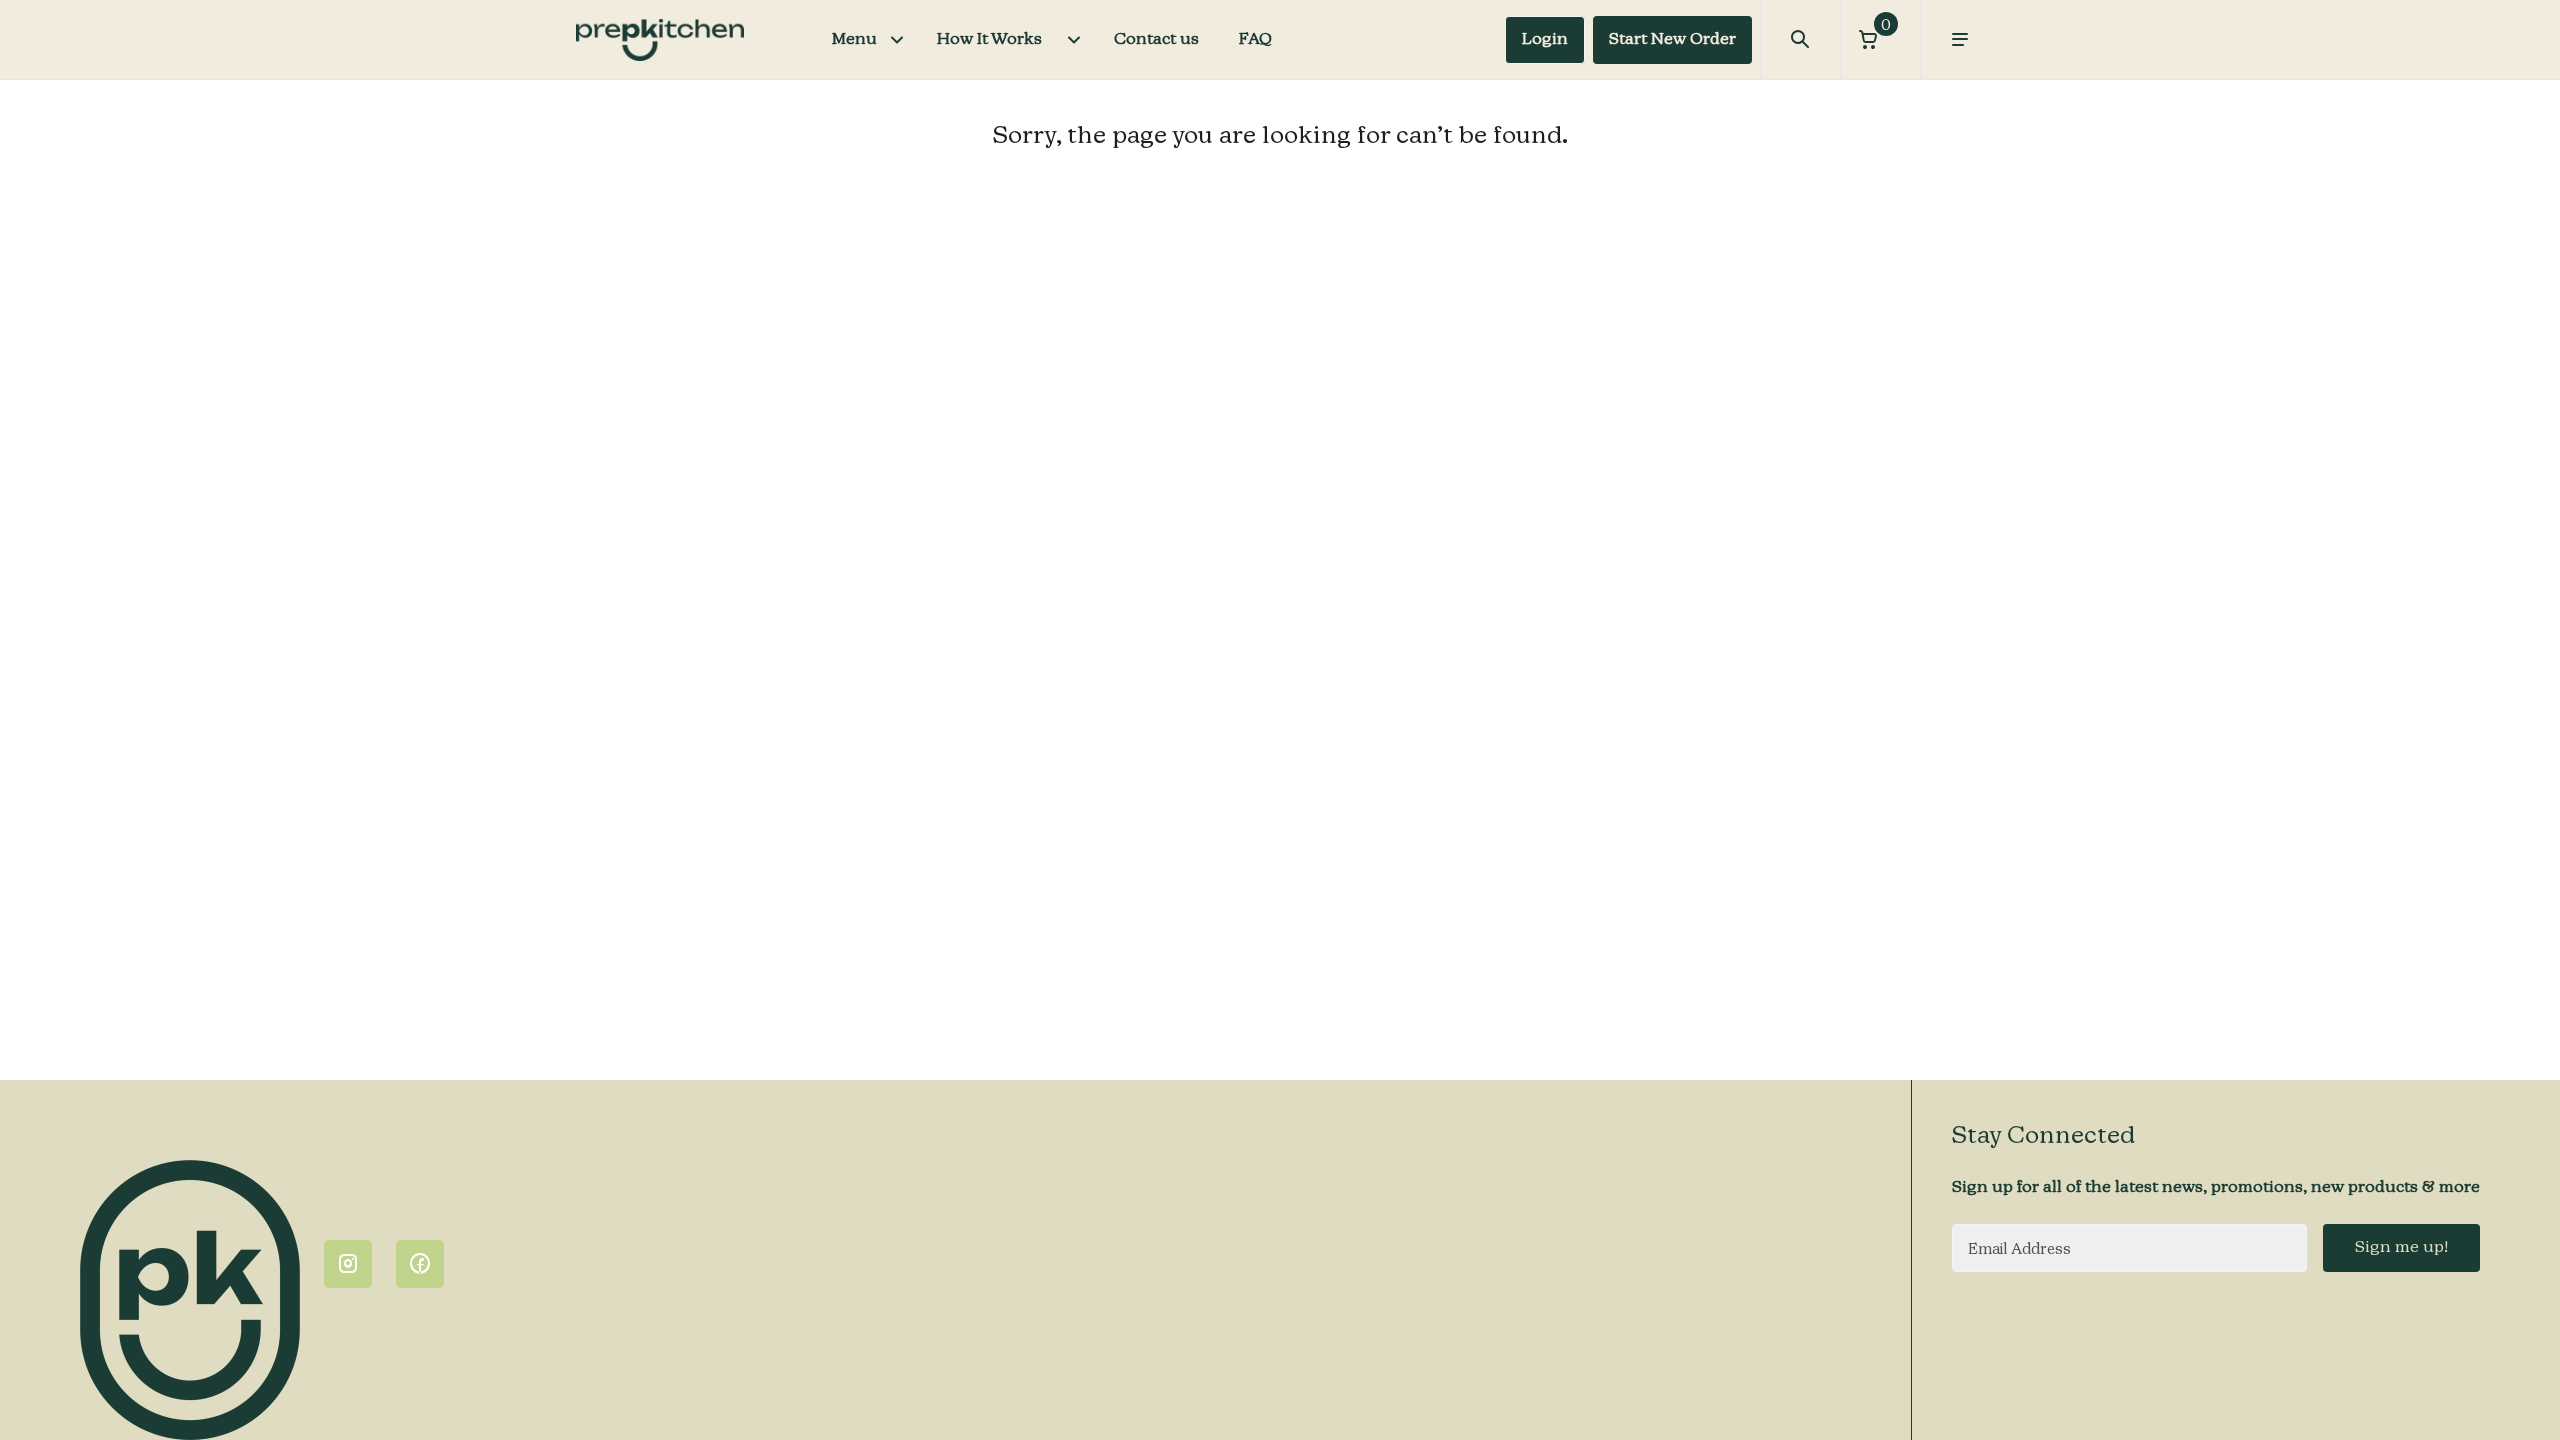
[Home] (660, 40)
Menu (854, 40)
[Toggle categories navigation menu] (897, 40)
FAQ (1255, 40)
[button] (1880, 39)
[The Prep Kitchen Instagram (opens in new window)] (348, 1264)
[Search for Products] (1800, 40)
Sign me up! (2401, 1248)
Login (1545, 40)
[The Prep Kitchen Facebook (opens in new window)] (420, 1264)
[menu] (1960, 40)
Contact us (1156, 40)
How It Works (989, 40)
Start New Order (1672, 40)
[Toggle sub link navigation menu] (1074, 40)
